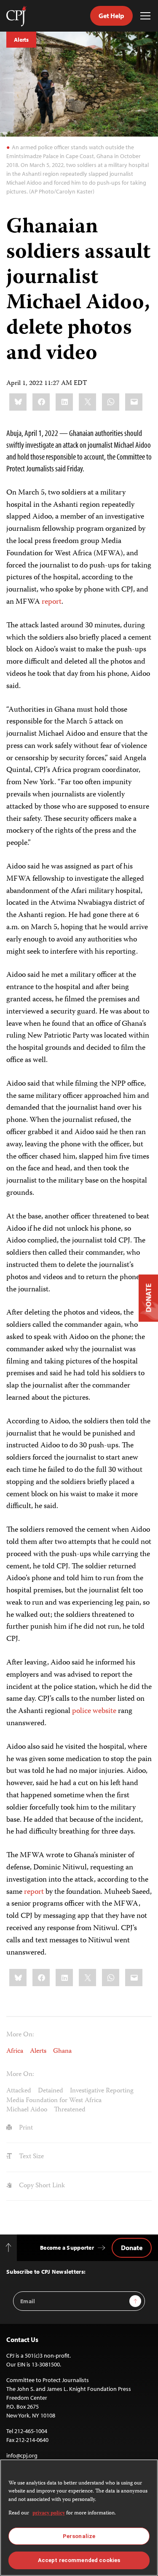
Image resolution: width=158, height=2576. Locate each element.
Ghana (62, 2052)
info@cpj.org (22, 2455)
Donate (132, 2248)
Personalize (79, 2536)
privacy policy (49, 2513)
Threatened (70, 2110)
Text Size (31, 2157)
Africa (15, 2052)
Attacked (19, 2091)
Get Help (111, 16)
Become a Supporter (67, 2248)
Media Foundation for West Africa (54, 2101)
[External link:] (41, 602)
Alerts (21, 40)
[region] (79, 2518)
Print (25, 2128)
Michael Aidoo (27, 2110)
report (52, 602)
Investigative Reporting (102, 2091)
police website (94, 1711)
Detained (51, 2091)
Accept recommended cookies (79, 2560)
